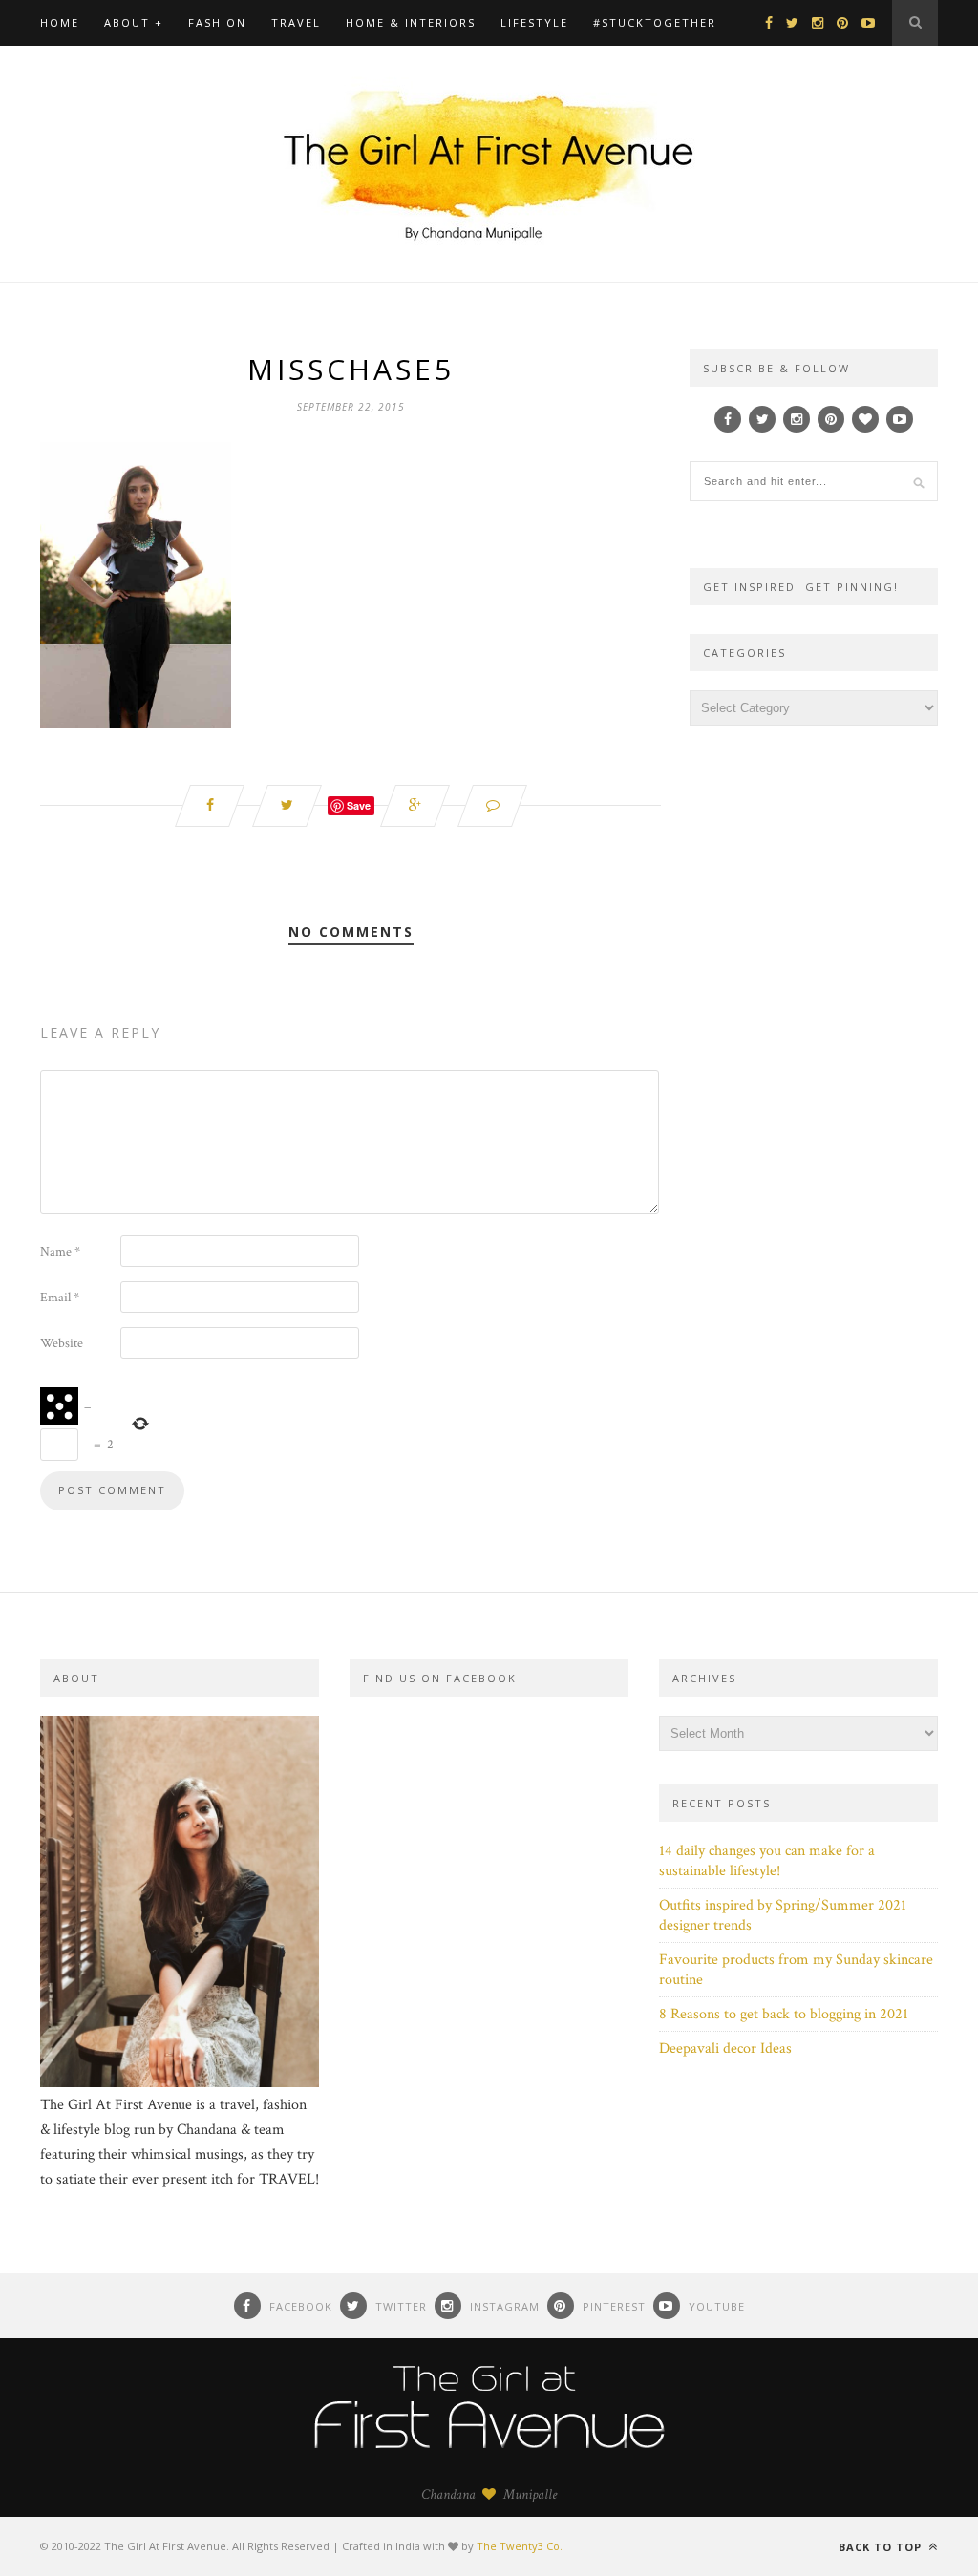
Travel (296, 22)
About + (134, 22)
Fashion (217, 22)
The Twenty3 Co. (520, 2546)
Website (62, 1343)
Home (60, 22)
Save (359, 805)
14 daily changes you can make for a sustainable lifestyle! (767, 1861)
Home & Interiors (411, 22)
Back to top (882, 2547)
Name (60, 1252)
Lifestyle (534, 22)
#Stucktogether (655, 22)
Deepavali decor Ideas (725, 2048)
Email (60, 1298)
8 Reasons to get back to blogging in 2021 (784, 2014)
